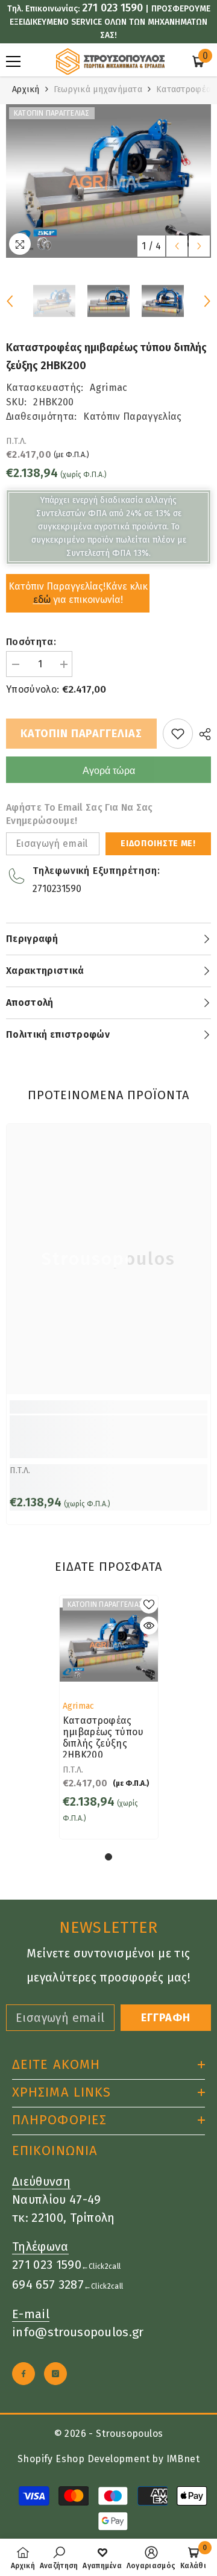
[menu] (13, 61)
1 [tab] (108, 1857)
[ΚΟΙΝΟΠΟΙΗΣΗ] (202, 734)
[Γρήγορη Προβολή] (149, 1626)
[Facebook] (24, 2374)
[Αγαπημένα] (178, 734)
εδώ (42, 600)
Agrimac (108, 388)
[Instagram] (55, 2374)
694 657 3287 (48, 2284)
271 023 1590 (112, 8)
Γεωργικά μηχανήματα (98, 89)
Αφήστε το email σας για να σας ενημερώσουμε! (80, 814)
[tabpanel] (109, 1717)
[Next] (199, 246)
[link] (108, 1437)
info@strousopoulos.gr (78, 2332)
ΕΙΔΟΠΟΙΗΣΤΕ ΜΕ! (158, 844)
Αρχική (26, 89)
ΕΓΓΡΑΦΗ (166, 2018)
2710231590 (57, 889)
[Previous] (177, 246)
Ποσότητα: (31, 642)
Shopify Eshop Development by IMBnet (108, 2459)
